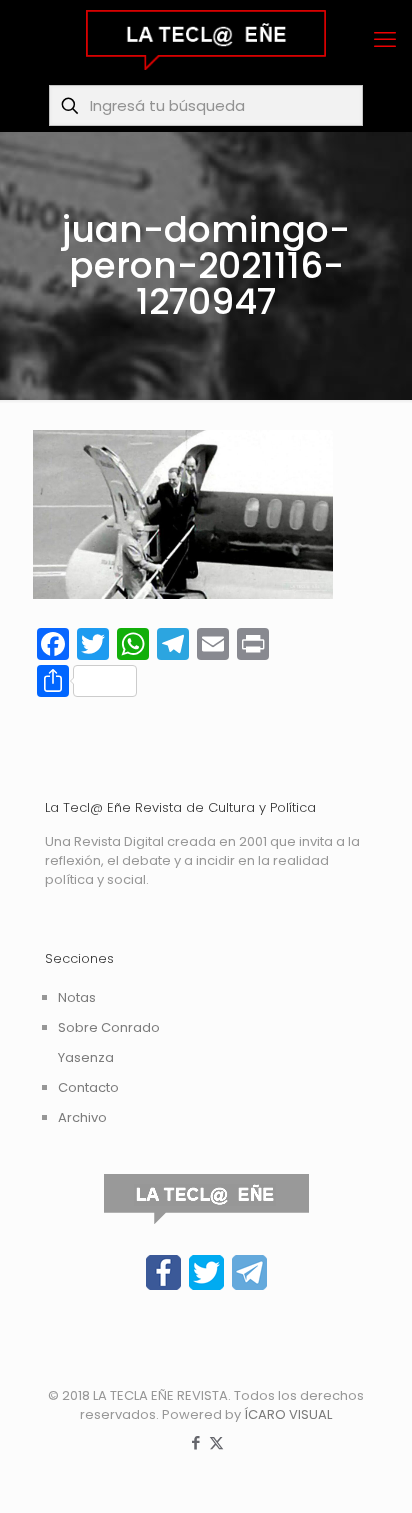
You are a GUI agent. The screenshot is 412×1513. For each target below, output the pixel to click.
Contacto (88, 1087)
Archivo (82, 1117)
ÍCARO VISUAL (288, 1414)
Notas (77, 997)
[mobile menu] (385, 40)
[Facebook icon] (195, 1442)
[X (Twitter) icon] (216, 1442)
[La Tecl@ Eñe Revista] (206, 40)
